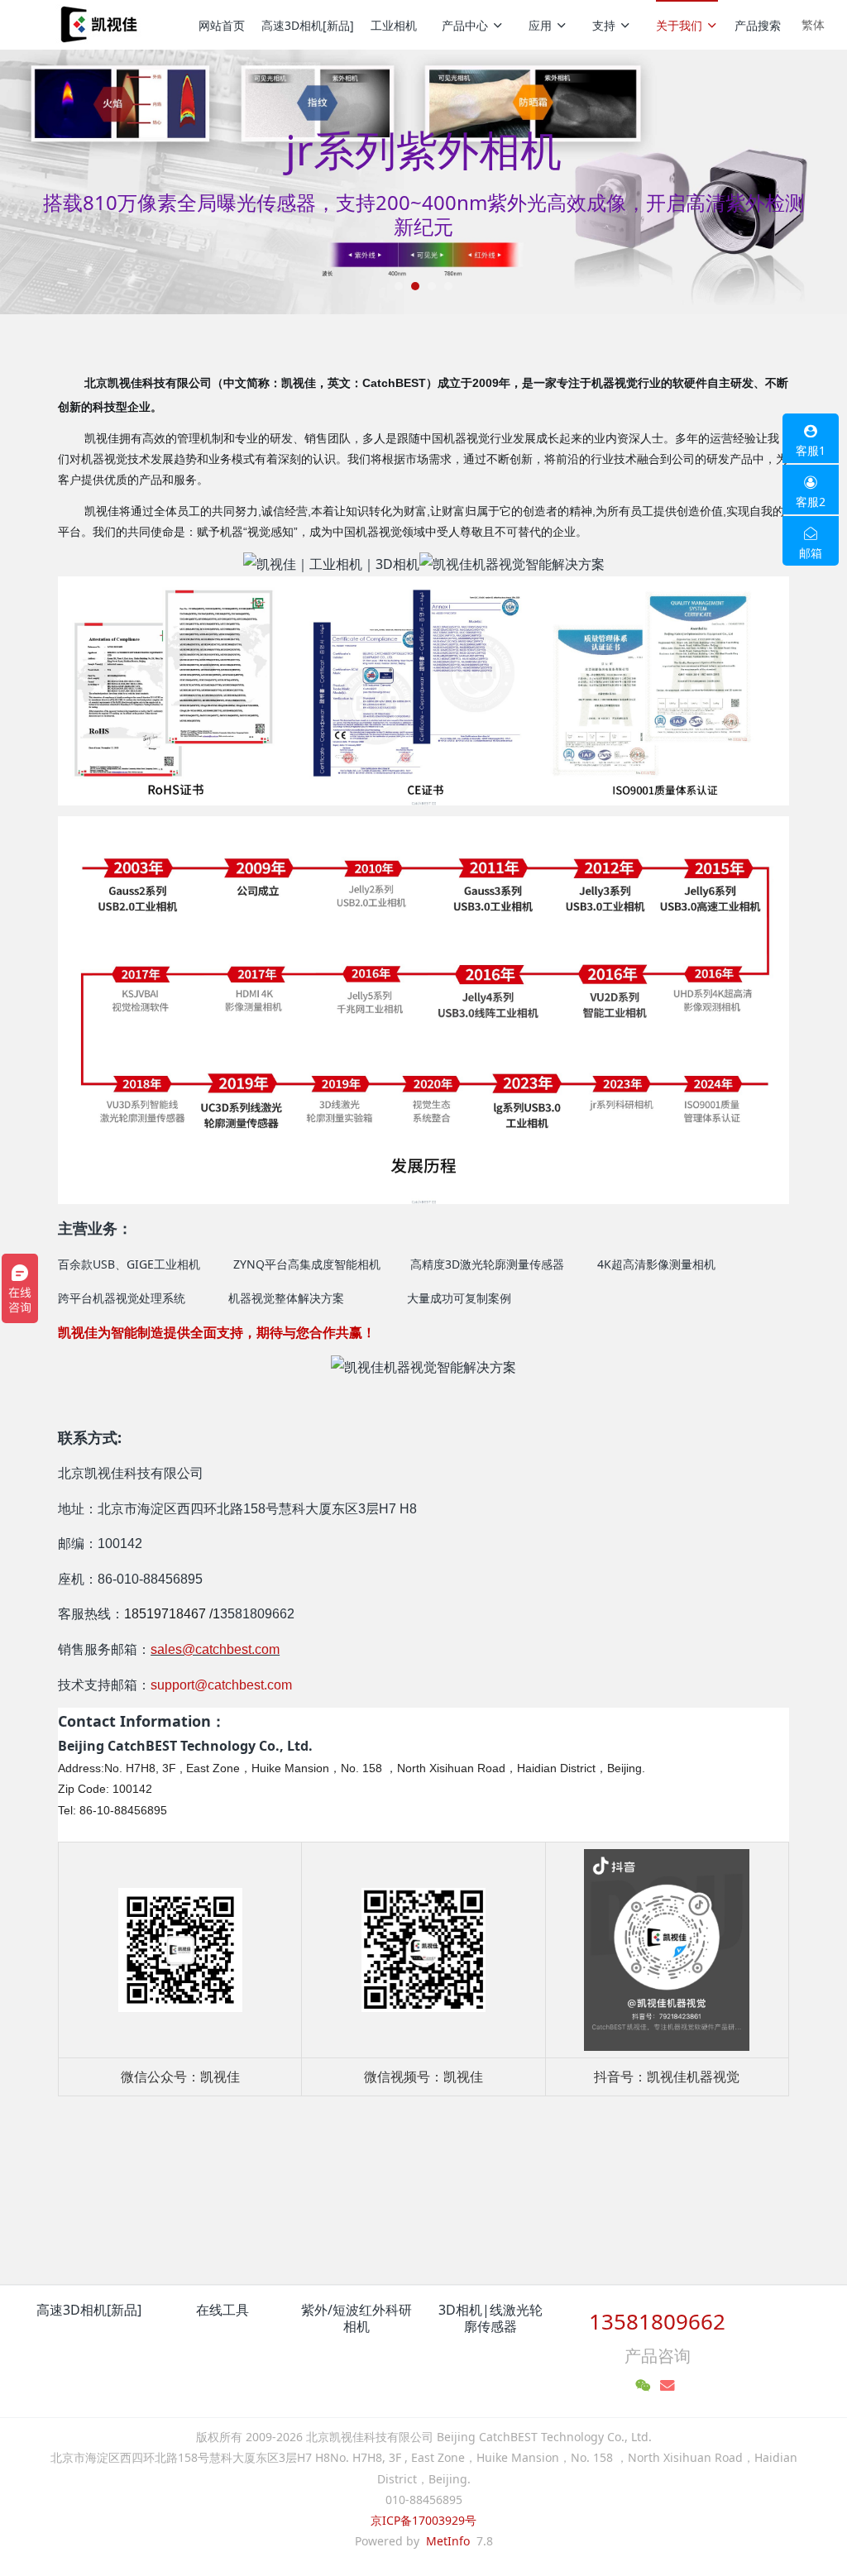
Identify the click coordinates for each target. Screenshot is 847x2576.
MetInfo (448, 2541)
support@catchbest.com (221, 1685)
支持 (604, 25)
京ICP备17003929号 (423, 2520)
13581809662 (657, 2321)
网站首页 (222, 25)
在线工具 (223, 2310)
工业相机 (394, 25)
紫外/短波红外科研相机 (357, 2318)
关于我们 (679, 25)
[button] (64, 182)
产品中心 (465, 25)
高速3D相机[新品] (308, 25)
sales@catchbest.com (215, 1649)
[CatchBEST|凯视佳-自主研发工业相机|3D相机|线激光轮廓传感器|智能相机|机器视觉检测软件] (97, 25)
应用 (540, 25)
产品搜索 (758, 25)
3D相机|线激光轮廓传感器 (490, 2318)
